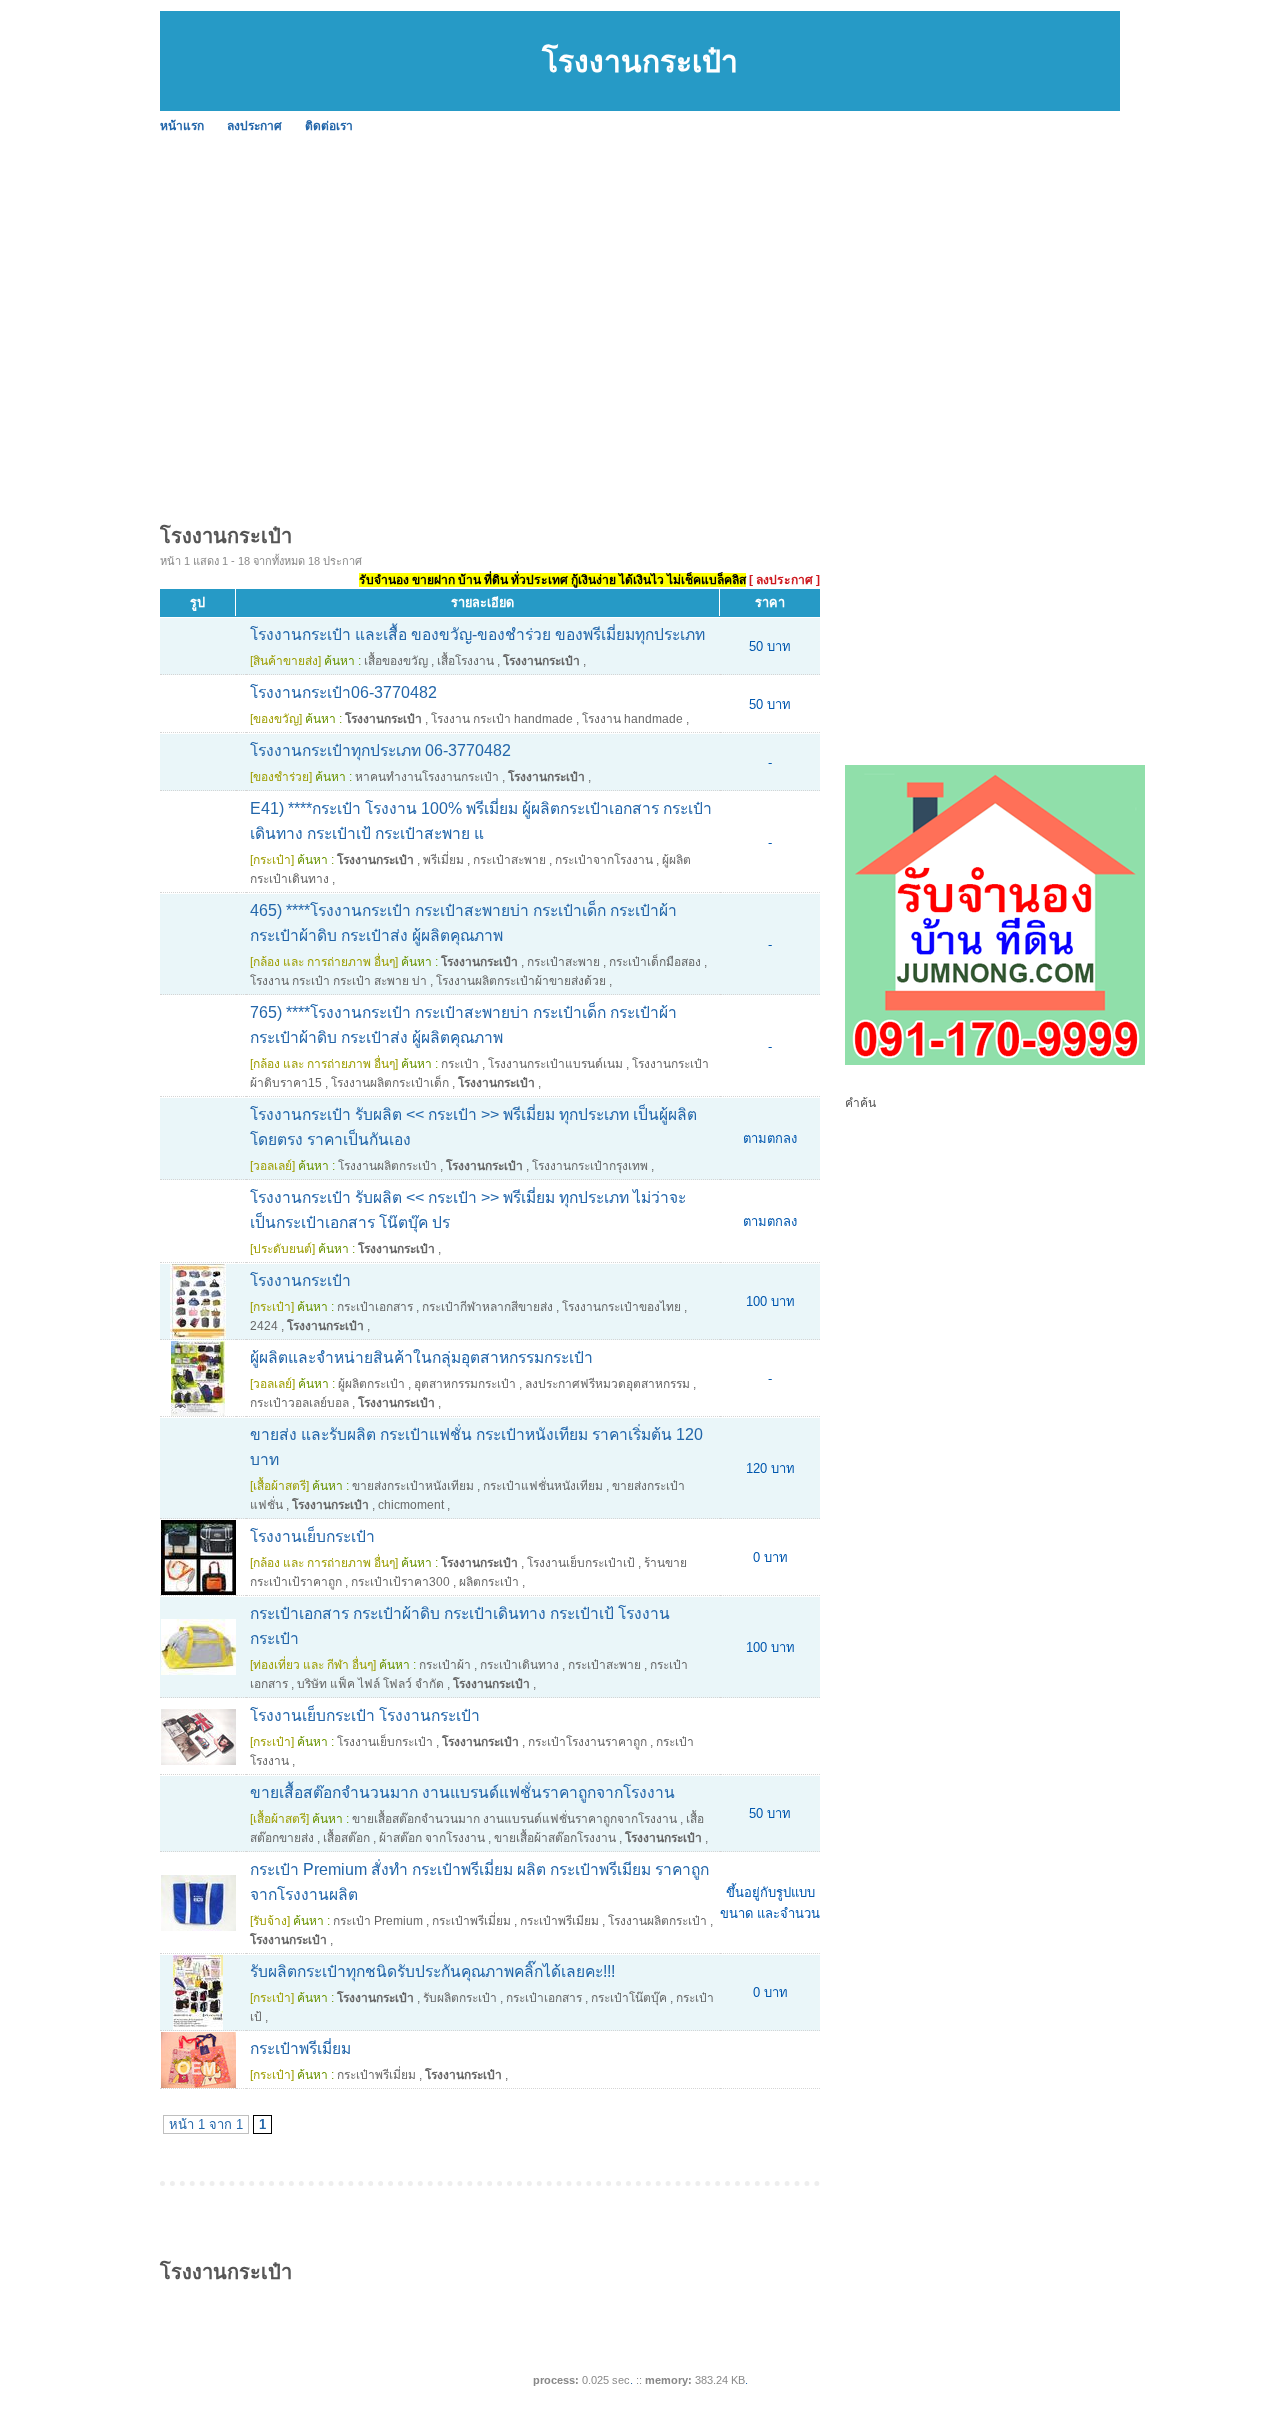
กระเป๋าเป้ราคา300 (400, 1582)
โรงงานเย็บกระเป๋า (312, 1536)
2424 (264, 1326)
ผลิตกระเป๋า (489, 1582)
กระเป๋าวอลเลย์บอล (299, 1403)
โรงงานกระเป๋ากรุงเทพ (590, 1166)
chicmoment (411, 1505)
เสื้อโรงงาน (465, 661)
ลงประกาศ (254, 126)
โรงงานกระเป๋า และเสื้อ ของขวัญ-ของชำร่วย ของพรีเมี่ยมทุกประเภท (477, 634)
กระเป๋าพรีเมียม (559, 1921)
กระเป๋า (460, 1064)
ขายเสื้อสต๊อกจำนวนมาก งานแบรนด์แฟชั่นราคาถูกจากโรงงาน (462, 1792)
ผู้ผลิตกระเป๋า (371, 1384)
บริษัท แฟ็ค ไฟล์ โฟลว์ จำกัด (370, 1684)
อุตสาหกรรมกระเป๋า (465, 1384)
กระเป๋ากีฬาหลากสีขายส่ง (487, 1307)
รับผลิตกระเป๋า (460, 1998)
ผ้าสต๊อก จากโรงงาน (432, 1838)
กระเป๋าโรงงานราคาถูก (587, 1742)
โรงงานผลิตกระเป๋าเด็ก (390, 1083)
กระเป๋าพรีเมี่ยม (471, 1921)
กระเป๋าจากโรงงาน (604, 860)
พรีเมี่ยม (443, 860)
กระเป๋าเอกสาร (375, 1307)
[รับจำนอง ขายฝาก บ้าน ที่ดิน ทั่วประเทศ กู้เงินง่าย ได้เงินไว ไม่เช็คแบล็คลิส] (995, 1061)
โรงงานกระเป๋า (300, 1280)
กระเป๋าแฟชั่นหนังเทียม (543, 1486)
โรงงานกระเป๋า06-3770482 (343, 692)
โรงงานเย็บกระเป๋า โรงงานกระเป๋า (365, 1715)
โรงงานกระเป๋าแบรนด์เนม (555, 1064)
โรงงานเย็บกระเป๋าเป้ (581, 1563)
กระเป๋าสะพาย (509, 860)
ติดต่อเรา (329, 126)
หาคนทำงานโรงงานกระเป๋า (427, 777)
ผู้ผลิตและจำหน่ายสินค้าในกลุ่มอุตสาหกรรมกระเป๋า (421, 1357)
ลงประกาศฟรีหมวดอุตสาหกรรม (607, 1384)
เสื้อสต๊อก (346, 1838)
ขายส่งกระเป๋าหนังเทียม (413, 1486)
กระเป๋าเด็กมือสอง (655, 962)
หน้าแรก (182, 126)
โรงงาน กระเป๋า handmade (502, 719)
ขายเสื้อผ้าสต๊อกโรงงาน (555, 1838)
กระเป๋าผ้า (445, 1665)
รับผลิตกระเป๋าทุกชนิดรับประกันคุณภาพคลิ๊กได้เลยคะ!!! (432, 1971)
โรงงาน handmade (632, 719)
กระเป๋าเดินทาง (519, 1665)
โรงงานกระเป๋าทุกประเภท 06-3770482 (380, 750)
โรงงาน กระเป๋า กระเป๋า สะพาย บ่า (338, 981)
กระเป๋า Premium (378, 1921)
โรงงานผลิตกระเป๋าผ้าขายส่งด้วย (521, 981)
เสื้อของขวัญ (396, 661)
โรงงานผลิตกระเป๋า (387, 1166)
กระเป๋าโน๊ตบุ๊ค (629, 1998)
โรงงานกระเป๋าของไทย (621, 1307)
